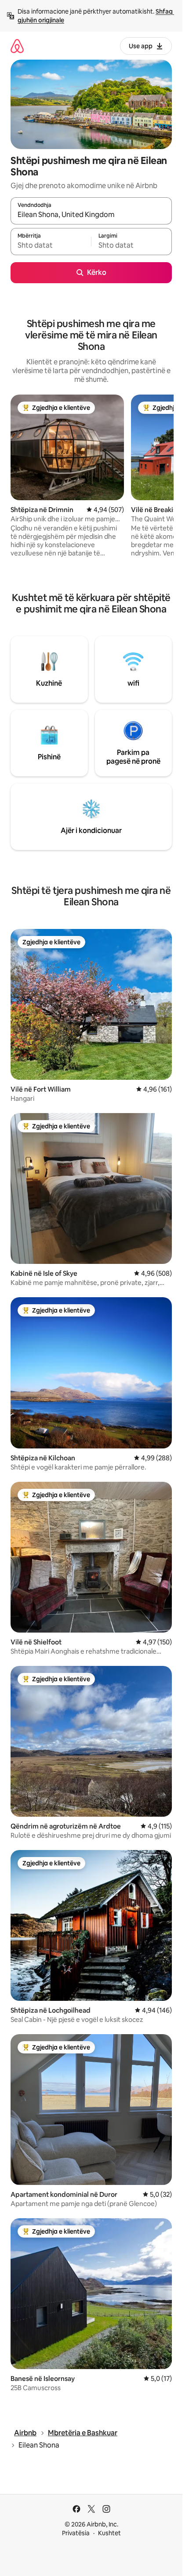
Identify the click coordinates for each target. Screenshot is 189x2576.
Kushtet (109, 2533)
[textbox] (51, 246)
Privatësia (76, 2533)
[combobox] (91, 215)
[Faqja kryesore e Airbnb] (17, 46)
